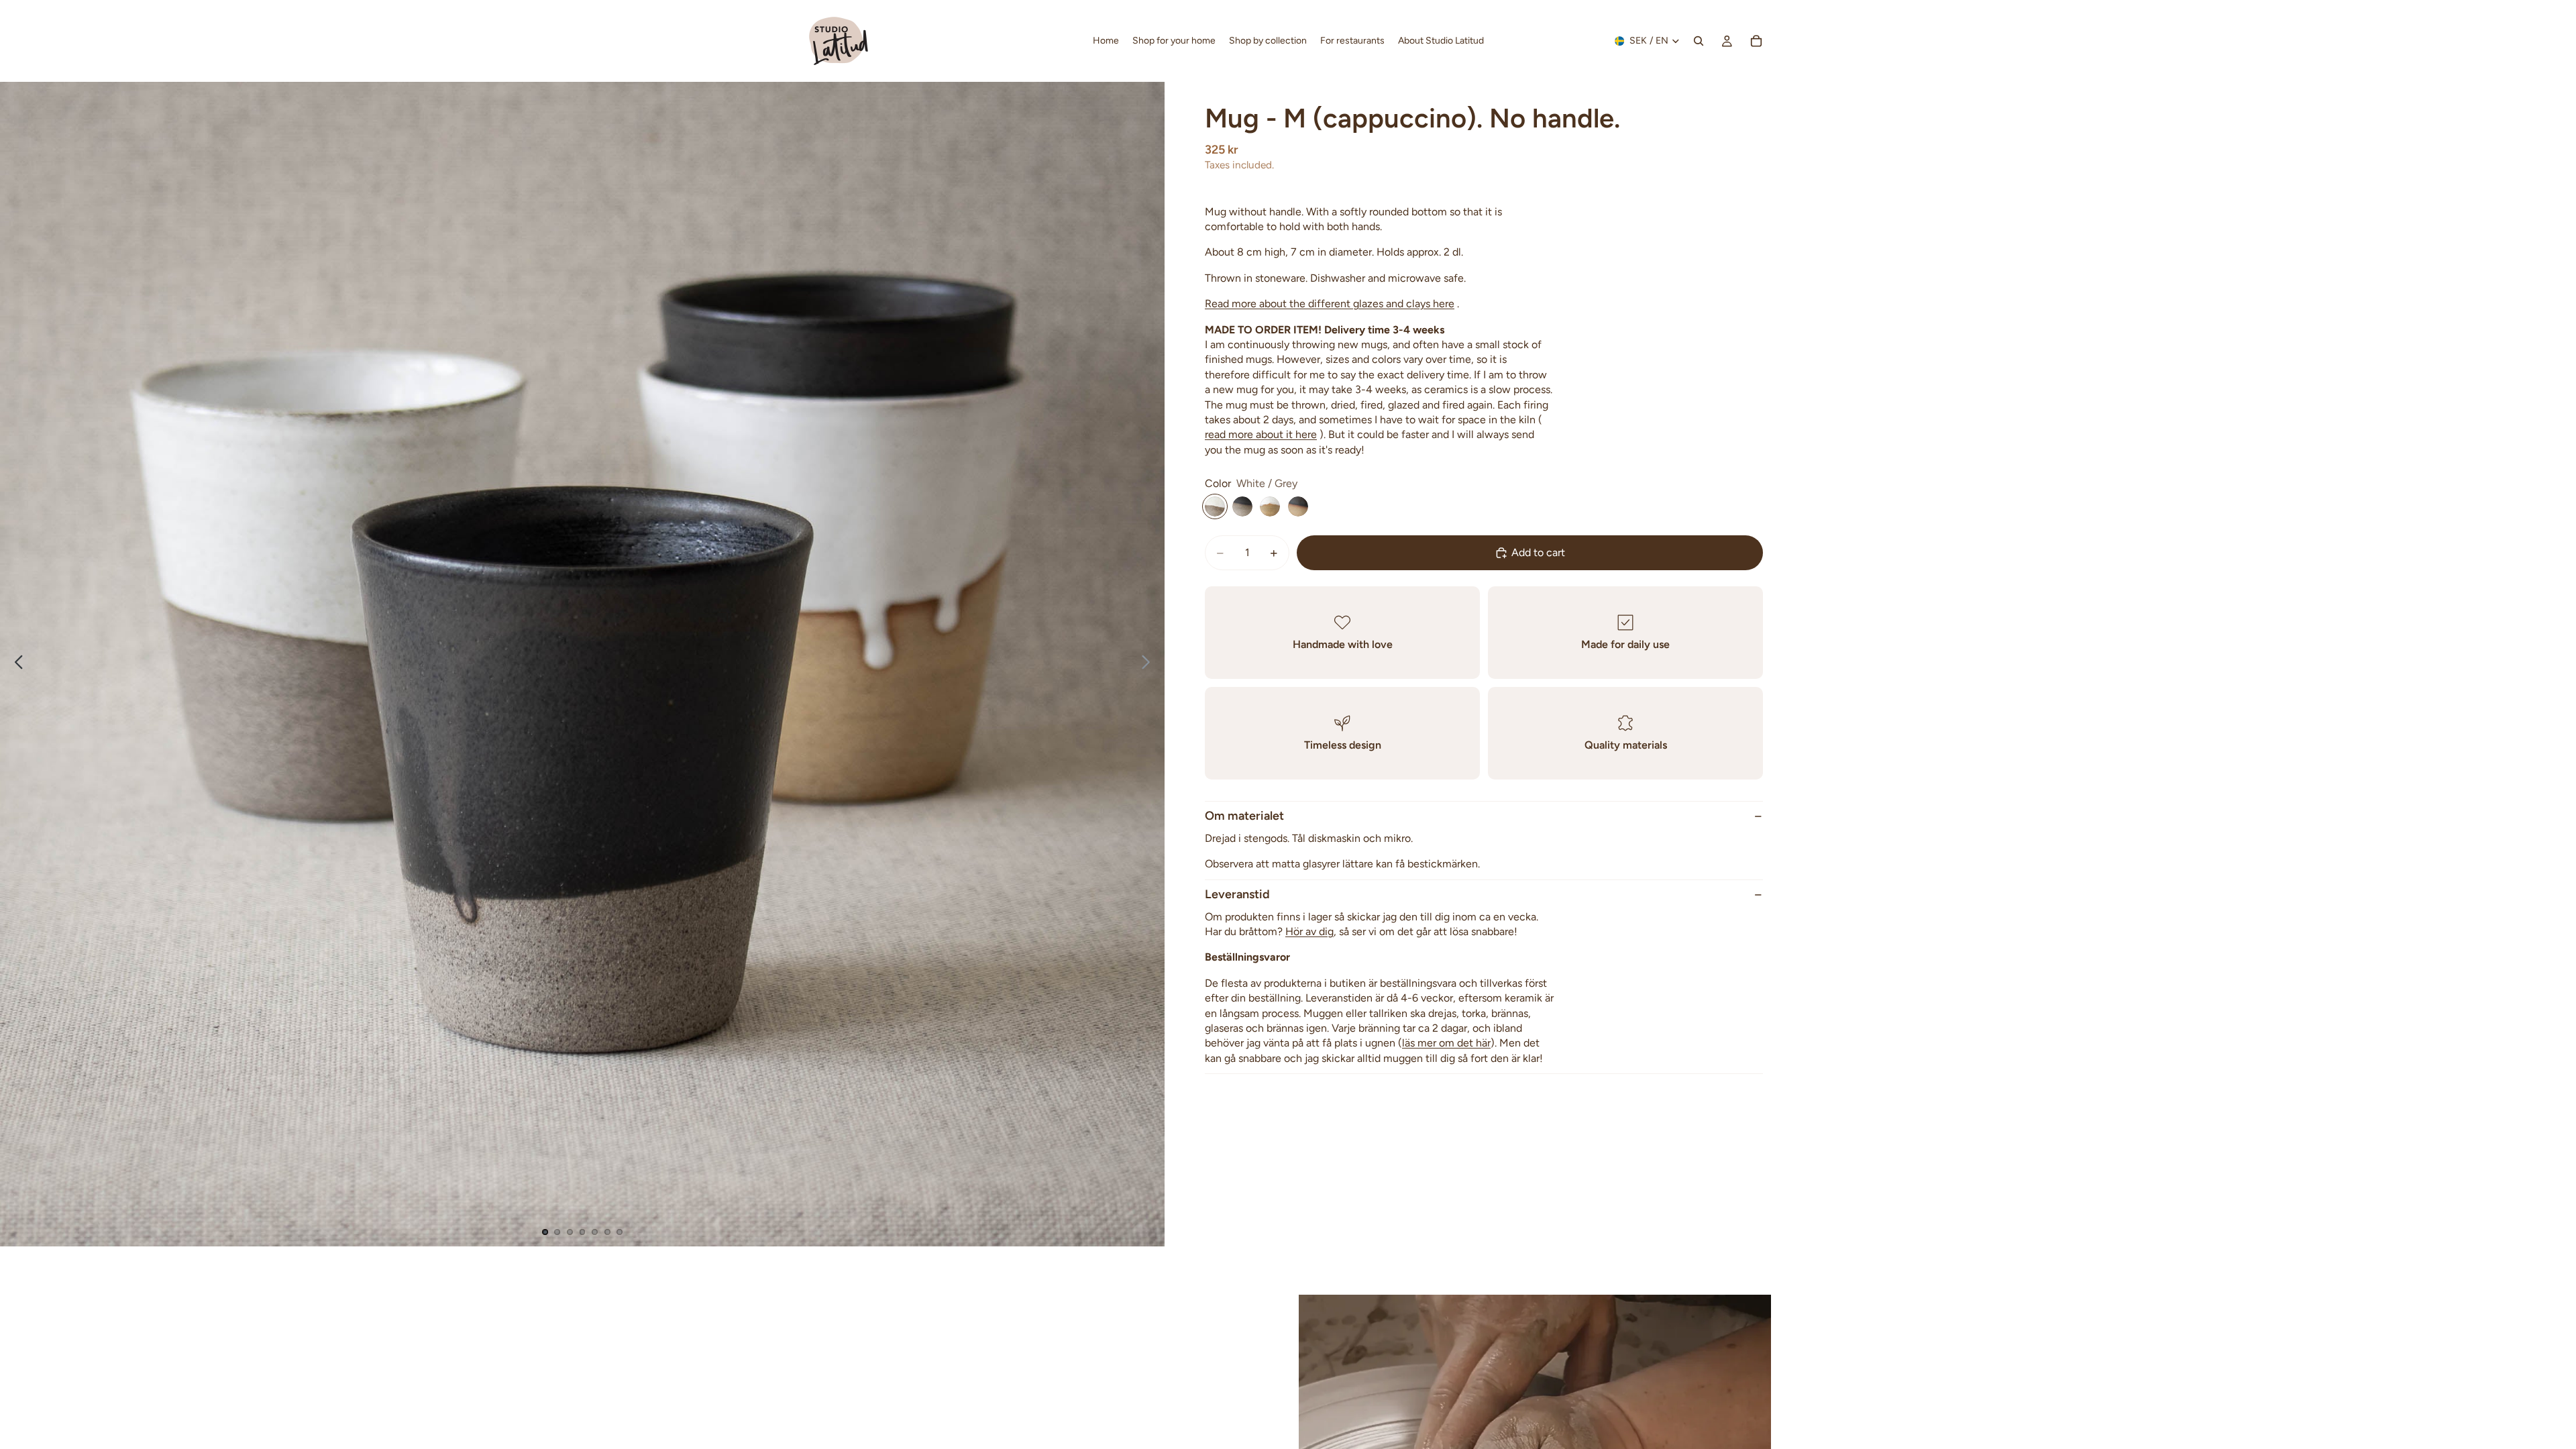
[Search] (1699, 41)
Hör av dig (1309, 931)
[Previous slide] (15, 664)
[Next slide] (1149, 664)
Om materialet (1244, 816)
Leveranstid (1237, 894)
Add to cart (1538, 552)
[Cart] (1756, 41)
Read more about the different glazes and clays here (1330, 304)
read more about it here (1261, 434)
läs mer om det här (1446, 1043)
